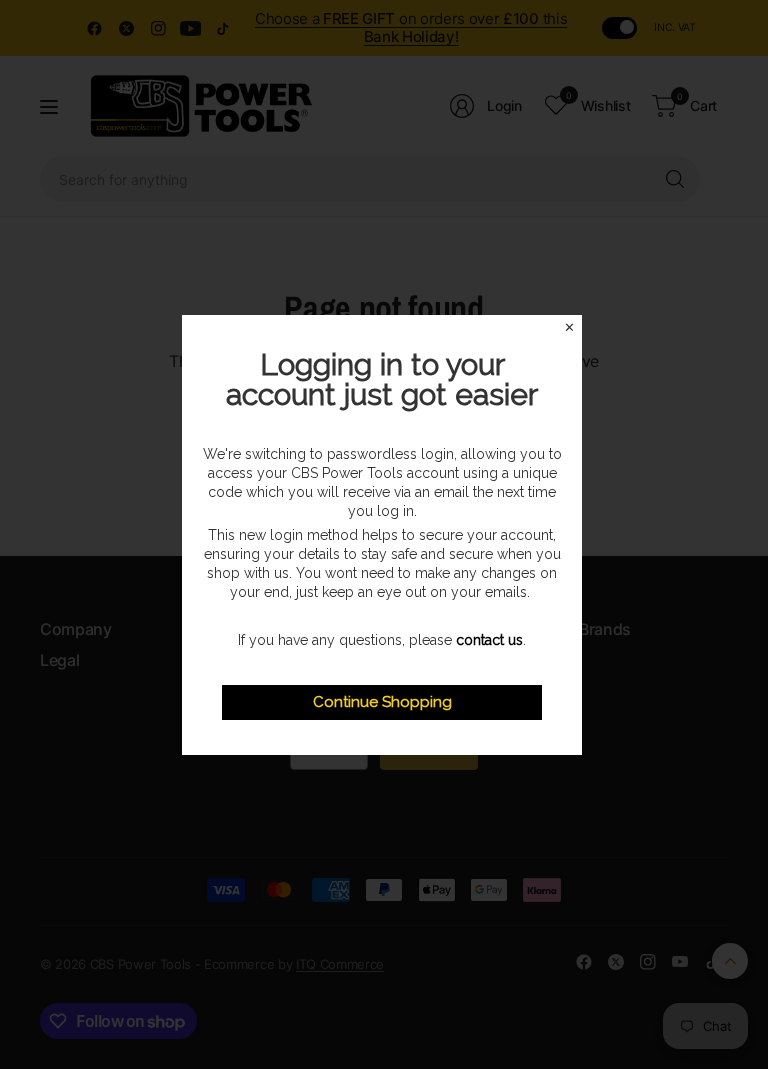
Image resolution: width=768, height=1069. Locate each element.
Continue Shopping (382, 702)
